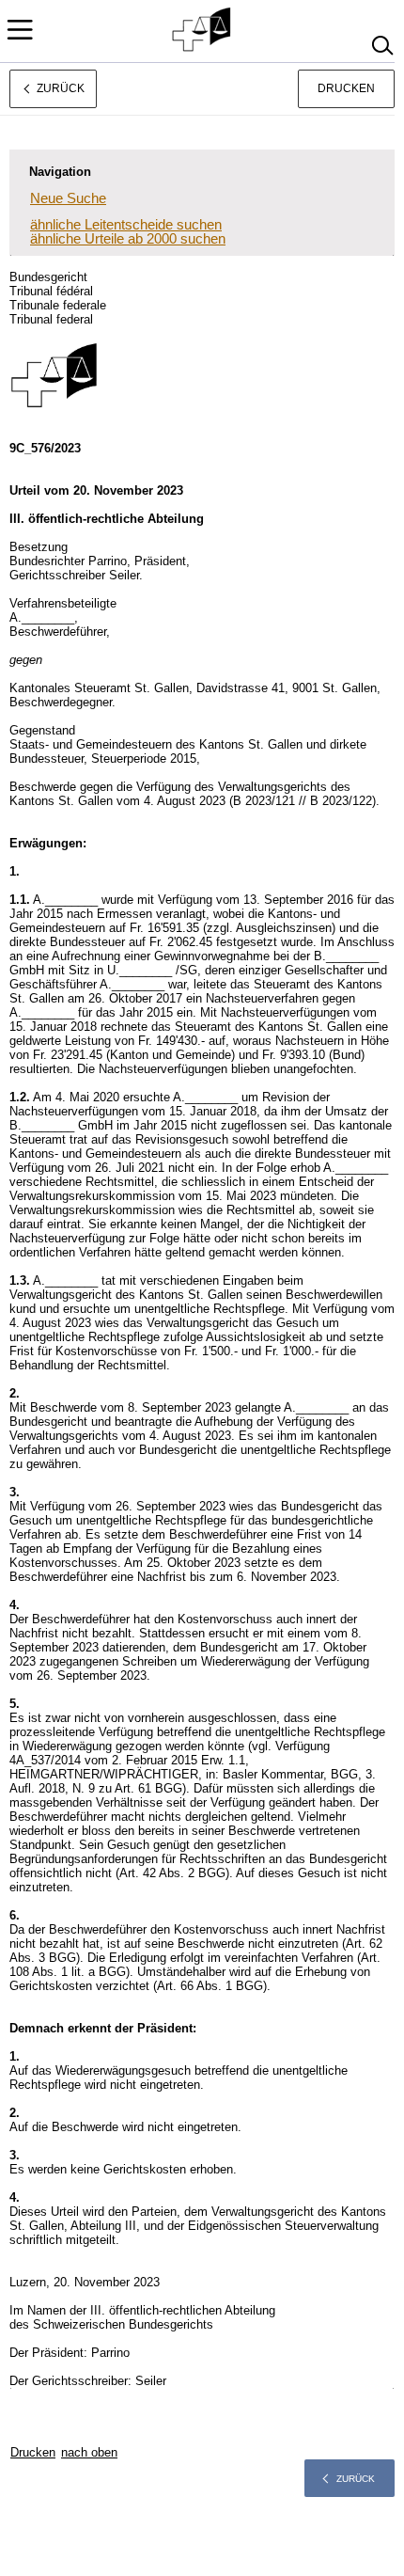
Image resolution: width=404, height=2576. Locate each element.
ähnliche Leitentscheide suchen (126, 224)
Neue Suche (68, 198)
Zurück (356, 2479)
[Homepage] (202, 30)
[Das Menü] (20, 30)
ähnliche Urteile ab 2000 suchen (128, 238)
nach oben (89, 2452)
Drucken (346, 88)
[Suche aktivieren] (382, 46)
